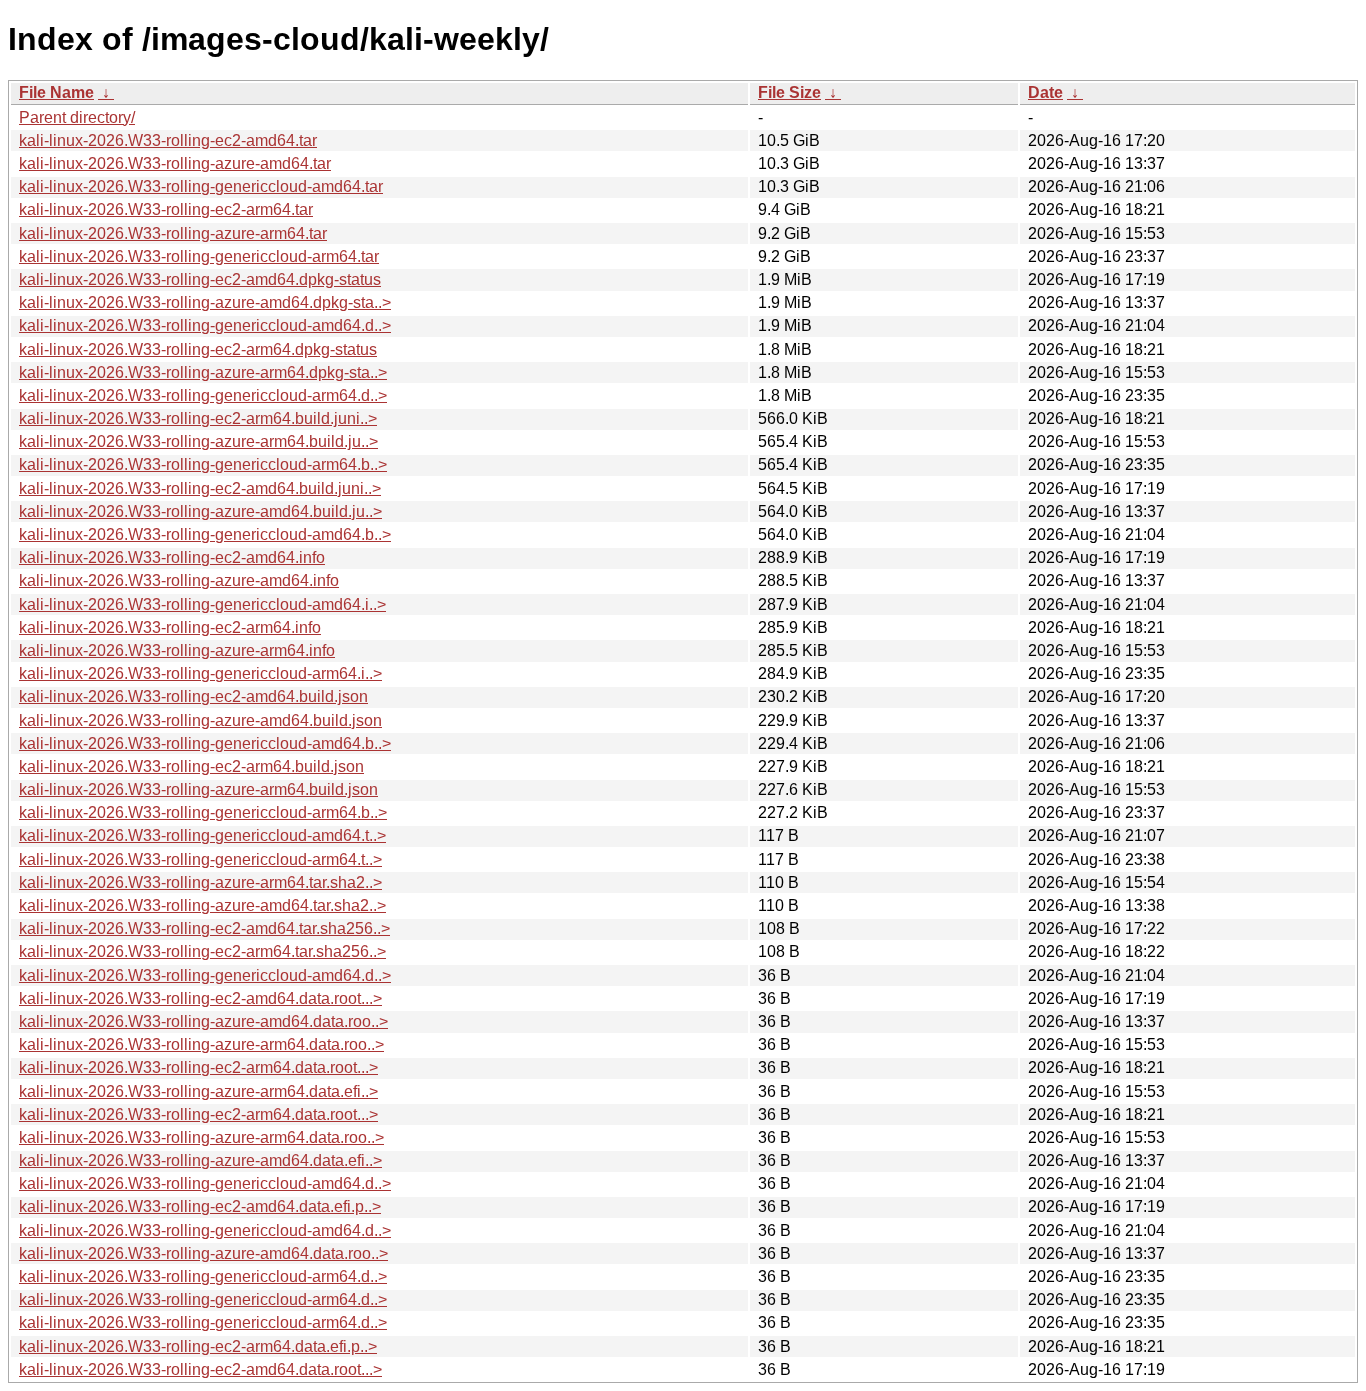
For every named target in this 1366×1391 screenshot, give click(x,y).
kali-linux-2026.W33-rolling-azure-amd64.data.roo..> (203, 1021)
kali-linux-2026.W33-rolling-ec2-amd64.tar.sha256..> (204, 928)
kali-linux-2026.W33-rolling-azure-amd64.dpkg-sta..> (205, 302)
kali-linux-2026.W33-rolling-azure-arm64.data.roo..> (201, 1044)
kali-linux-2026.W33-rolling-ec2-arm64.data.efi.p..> (198, 1346)
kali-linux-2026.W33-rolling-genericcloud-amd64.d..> (205, 325)
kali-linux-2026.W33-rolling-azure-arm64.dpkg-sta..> (203, 372)
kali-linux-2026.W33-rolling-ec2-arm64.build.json (191, 766)
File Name (56, 92)
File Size (789, 92)
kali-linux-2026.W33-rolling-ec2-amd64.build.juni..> (200, 488)
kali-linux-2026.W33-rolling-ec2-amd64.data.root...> (200, 998)
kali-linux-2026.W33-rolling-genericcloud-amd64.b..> (205, 534)
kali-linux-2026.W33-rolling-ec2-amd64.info (172, 557)
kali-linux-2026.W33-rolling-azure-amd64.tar (175, 163)
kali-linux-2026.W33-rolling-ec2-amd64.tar (168, 140)
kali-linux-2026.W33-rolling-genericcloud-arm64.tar (199, 256)
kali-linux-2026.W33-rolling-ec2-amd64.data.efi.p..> (200, 1206)
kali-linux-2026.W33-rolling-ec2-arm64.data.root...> (198, 1067)
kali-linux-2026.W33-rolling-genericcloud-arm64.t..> (200, 859)
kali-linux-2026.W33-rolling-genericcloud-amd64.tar (201, 186)
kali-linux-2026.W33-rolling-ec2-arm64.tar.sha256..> (202, 951)
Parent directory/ (77, 117)
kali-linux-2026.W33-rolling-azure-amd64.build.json (200, 720)
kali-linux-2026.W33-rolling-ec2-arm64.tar (166, 209)
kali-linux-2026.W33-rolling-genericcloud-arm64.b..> (203, 464)
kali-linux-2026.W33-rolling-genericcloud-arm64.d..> (203, 395)
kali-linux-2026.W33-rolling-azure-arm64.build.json (198, 789)
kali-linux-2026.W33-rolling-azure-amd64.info (179, 580)
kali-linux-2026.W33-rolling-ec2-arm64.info (170, 627)
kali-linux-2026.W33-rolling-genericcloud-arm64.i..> (200, 673)
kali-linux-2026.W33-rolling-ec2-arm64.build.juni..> (198, 418)
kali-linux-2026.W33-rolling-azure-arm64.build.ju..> (198, 441)
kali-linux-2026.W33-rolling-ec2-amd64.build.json (193, 696)
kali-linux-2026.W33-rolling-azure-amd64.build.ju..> (200, 511)
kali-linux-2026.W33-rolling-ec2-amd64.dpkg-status (200, 279)
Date (1045, 92)
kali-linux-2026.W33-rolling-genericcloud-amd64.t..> (202, 835)
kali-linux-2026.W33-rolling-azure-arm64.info (177, 650)
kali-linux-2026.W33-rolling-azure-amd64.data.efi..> (200, 1160)
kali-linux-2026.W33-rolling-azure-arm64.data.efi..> (198, 1091)
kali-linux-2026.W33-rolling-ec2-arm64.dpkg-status (198, 349)
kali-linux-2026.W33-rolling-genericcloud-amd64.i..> (202, 604)
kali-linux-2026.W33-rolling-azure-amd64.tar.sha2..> (202, 905)
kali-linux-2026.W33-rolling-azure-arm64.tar (173, 233)
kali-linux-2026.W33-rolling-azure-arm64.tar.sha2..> (200, 882)
